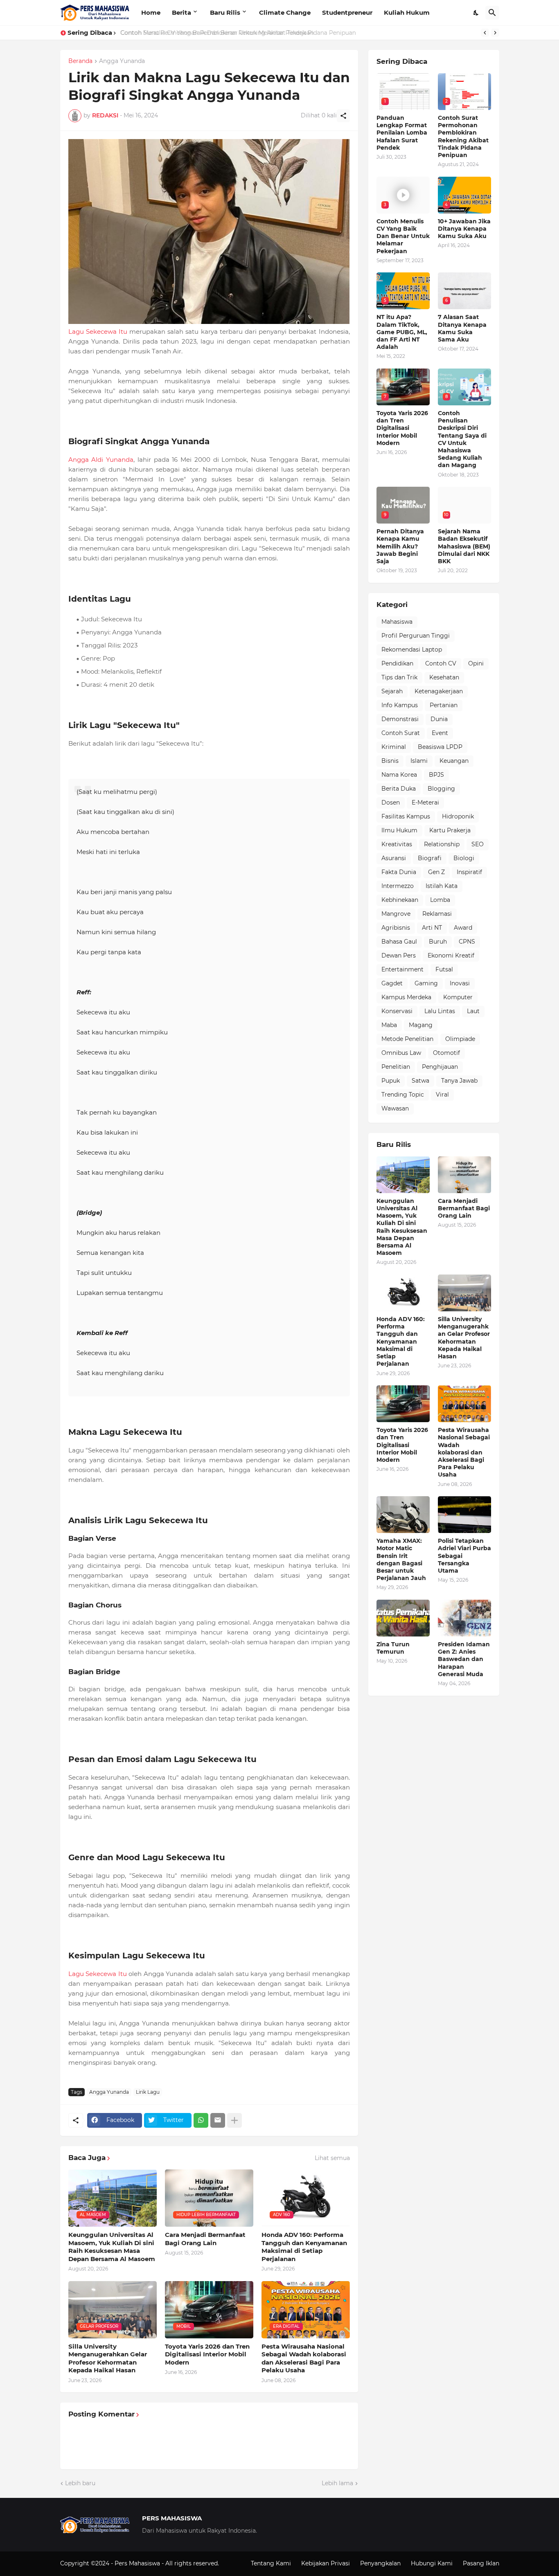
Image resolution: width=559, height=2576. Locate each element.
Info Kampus (400, 705)
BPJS (436, 775)
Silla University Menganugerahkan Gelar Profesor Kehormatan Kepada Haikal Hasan (108, 2358)
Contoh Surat (401, 733)
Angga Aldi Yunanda (101, 460)
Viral (442, 1095)
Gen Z (436, 872)
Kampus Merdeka (406, 997)
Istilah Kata (442, 886)
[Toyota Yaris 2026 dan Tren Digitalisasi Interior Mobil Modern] (403, 1404)
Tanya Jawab (459, 1081)
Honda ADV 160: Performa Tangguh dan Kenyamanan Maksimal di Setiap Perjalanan (304, 2247)
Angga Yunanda (122, 61)
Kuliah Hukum (407, 12)
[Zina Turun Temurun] (403, 1618)
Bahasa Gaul (399, 942)
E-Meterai (425, 802)
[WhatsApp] (201, 2120)
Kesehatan (444, 677)
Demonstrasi (400, 719)
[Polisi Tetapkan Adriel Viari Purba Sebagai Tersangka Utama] (464, 1515)
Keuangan (454, 761)
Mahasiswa (397, 622)
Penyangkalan (380, 2563)
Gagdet (392, 983)
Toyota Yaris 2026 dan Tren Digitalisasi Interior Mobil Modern (207, 2354)
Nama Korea (399, 775)
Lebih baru (80, 2483)
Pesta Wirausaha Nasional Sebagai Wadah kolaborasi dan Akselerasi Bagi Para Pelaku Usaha (304, 2358)
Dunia (439, 719)
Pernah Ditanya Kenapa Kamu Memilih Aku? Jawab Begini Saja (400, 546)
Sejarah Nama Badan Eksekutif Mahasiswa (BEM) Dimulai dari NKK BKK (464, 546)
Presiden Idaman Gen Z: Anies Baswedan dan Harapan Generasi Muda (464, 1659)
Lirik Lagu (148, 2092)
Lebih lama (337, 2483)
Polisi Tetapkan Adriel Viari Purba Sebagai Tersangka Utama (464, 1556)
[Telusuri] (492, 13)
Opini (476, 663)
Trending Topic (403, 1095)
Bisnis (390, 761)
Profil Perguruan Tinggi (416, 636)
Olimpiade (460, 1039)
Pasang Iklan (481, 2563)
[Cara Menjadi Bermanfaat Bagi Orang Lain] (464, 1175)
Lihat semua (332, 2158)
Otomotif (446, 1053)
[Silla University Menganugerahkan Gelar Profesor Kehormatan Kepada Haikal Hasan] (464, 1293)
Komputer (458, 997)
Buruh (438, 942)
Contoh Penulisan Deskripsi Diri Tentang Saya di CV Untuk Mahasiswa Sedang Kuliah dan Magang (462, 439)
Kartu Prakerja (450, 830)
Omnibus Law (401, 1053)
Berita (181, 12)
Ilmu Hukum (399, 830)
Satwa (420, 1081)
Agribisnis (396, 928)
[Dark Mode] (476, 13)
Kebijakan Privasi (326, 2563)
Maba (389, 1025)
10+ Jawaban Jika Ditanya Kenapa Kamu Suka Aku (464, 229)
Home (151, 12)
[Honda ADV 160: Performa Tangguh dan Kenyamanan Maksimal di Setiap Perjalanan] (403, 1293)
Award (463, 928)
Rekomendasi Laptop (412, 650)
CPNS (467, 942)
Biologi (464, 858)
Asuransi (394, 858)
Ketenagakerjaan (439, 691)
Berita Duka (399, 789)
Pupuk (391, 1081)
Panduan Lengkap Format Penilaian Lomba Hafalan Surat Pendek (402, 133)
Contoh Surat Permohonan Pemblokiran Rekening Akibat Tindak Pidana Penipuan (463, 136)
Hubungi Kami (432, 2563)
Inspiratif (469, 872)
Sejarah (392, 691)
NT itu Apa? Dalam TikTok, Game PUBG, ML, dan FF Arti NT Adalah (402, 332)
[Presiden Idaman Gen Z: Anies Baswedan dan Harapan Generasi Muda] (464, 1618)
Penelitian (396, 1067)
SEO (478, 844)
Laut (473, 1011)
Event (440, 733)
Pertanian (444, 705)
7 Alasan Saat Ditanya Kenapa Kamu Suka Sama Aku (462, 328)
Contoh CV (441, 663)
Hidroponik (458, 816)
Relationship (442, 844)
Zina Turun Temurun (393, 1648)
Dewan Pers (399, 955)
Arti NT (432, 928)
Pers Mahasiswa (138, 2563)
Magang (421, 1025)
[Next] (495, 33)
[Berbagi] (343, 116)
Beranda (80, 61)
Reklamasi (437, 914)
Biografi (430, 858)
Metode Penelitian (407, 1039)
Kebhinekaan (400, 900)
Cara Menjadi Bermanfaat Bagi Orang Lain (205, 2239)
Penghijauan (440, 1067)
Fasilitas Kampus (406, 816)
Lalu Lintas (440, 1011)
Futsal (444, 969)
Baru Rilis (225, 12)
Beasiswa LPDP (440, 747)
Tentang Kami (271, 2563)
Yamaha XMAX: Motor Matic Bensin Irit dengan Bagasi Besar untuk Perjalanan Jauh (401, 1559)
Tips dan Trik (399, 677)
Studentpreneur (347, 12)
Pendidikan (397, 663)
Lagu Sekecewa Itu (98, 332)
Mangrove (396, 914)
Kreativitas (397, 844)
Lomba (440, 900)
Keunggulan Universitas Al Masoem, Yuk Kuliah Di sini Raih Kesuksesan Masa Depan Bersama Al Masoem (112, 2247)
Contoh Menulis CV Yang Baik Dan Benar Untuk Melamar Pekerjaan (216, 33)
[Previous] (485, 33)
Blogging (441, 789)
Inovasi (460, 983)
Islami (419, 761)
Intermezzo (398, 886)
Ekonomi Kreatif (451, 955)
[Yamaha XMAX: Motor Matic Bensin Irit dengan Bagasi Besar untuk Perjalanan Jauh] (403, 1515)
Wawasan (395, 1108)
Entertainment (402, 969)
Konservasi (397, 1011)
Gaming (426, 983)
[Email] (218, 2120)
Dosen (391, 802)
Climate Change (285, 12)
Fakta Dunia (399, 872)
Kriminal (394, 747)
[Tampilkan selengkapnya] (234, 2120)
